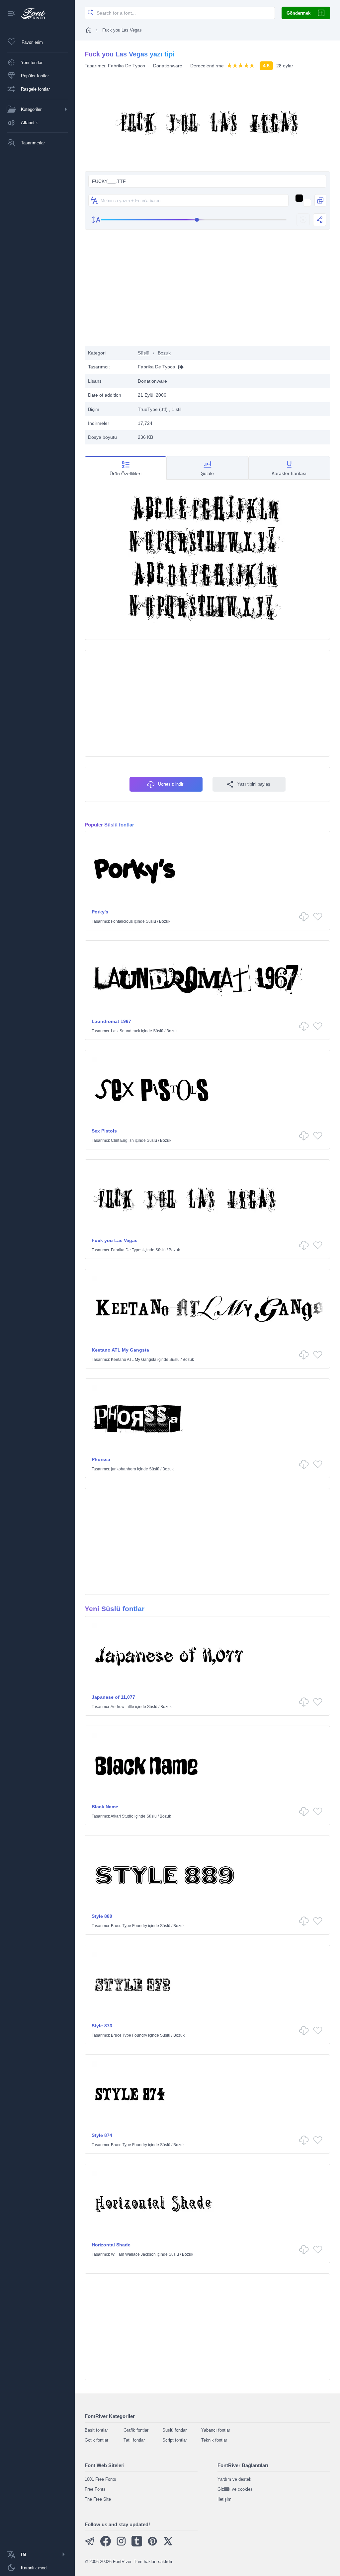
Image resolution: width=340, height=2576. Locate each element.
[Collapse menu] (11, 14)
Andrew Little (122, 1707)
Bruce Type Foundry (129, 1926)
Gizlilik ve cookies (235, 2489)
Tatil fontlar (134, 2440)
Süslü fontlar (174, 2430)
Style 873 (102, 2026)
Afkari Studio (122, 1816)
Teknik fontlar (214, 2440)
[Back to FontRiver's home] (31, 14)
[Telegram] (90, 2545)
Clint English (122, 1140)
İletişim (224, 2499)
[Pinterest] (152, 2545)
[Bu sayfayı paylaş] (320, 220)
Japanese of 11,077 (113, 1697)
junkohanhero (124, 1469)
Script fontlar (175, 2440)
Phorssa (101, 1459)
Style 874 (102, 2135)
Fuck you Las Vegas (115, 1240)
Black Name (105, 1807)
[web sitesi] (179, 367)
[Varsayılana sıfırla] (303, 220)
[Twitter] (168, 2545)
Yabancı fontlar (216, 2430)
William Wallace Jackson (133, 2254)
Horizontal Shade (111, 2245)
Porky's (100, 912)
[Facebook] (106, 2545)
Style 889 (102, 1916)
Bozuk (164, 353)
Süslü (144, 353)
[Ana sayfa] (89, 30)
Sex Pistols (104, 1131)
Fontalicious (122, 921)
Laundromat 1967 (111, 1021)
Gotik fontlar (96, 2440)
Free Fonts (95, 2489)
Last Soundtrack (126, 1031)
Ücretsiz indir (171, 784)
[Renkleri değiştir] (320, 200)
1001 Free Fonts (100, 2479)
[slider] (194, 220)
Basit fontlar (96, 2430)
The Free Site (98, 2499)
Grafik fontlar (136, 2430)
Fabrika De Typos (127, 66)
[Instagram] (121, 2545)
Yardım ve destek (234, 2479)
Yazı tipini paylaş (254, 784)
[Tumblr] (137, 2545)
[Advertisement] (208, 293)
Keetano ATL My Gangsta (120, 1350)
